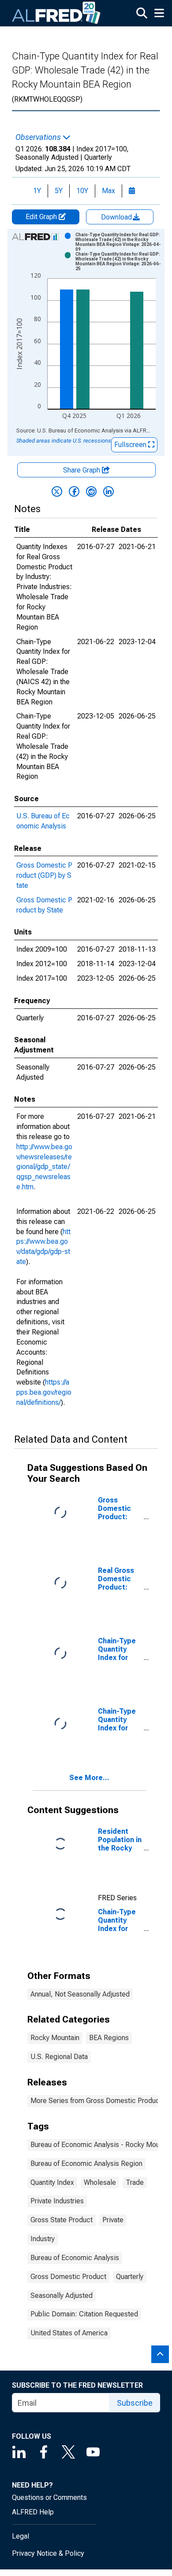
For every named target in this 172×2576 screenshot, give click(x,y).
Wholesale (100, 2182)
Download (117, 217)
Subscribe (135, 2403)
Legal (21, 2536)
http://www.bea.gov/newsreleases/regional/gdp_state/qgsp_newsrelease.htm (44, 1167)
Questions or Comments (49, 2497)
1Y (37, 191)
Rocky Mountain (55, 2038)
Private (113, 2220)
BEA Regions (109, 2038)
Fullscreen (131, 445)
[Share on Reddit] (91, 491)
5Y (59, 191)
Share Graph (82, 470)
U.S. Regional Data (59, 2057)
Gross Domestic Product (68, 2277)
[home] (56, 13)
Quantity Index (52, 2182)
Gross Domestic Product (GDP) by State (44, 875)
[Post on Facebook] (74, 491)
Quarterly (130, 2277)
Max (108, 191)
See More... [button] (89, 1778)
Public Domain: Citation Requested (84, 2314)
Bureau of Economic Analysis (75, 2258)
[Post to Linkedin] (108, 491)
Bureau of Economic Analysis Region (86, 2164)
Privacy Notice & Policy (48, 2553)
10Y (82, 191)
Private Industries (57, 2201)
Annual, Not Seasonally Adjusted (80, 1994)
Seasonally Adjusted (62, 2296)
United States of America (69, 2333)
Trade (135, 2182)
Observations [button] (39, 137)
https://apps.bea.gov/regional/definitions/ (44, 1392)
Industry (43, 2239)
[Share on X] (57, 491)
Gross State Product (62, 2220)
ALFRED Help (33, 2512)
